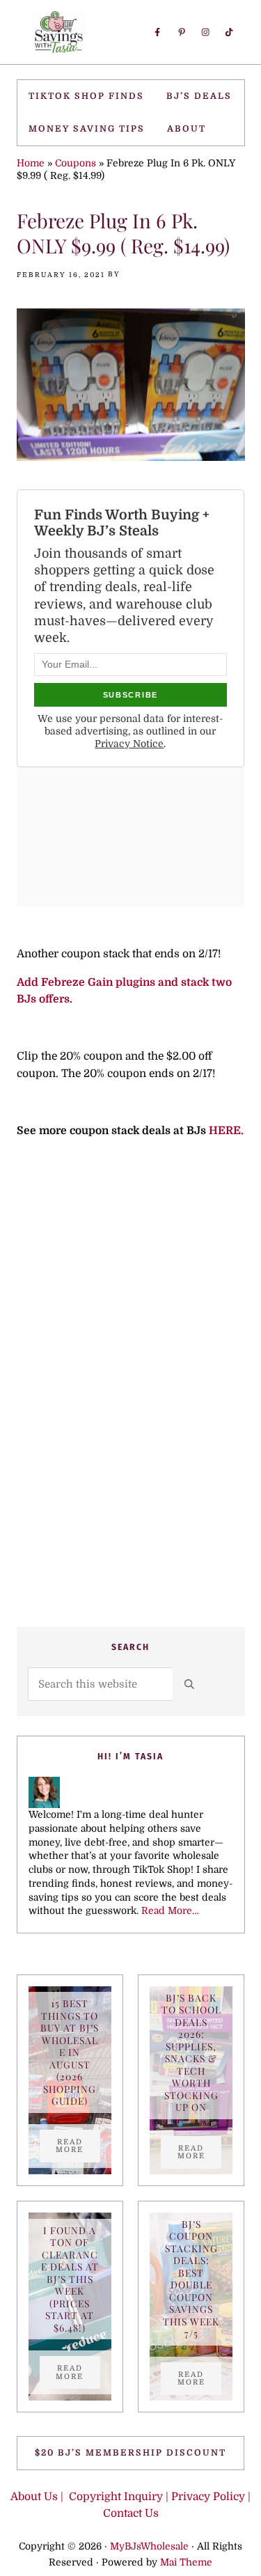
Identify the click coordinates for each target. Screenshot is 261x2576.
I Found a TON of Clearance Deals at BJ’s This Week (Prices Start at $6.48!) (70, 2279)
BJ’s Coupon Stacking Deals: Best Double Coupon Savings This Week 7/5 (191, 2279)
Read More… (170, 1911)
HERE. (226, 1131)
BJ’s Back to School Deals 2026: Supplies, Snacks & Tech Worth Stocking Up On (191, 2053)
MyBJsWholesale (149, 2546)
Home (31, 163)
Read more (78, 2146)
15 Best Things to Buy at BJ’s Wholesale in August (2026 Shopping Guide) (70, 2052)
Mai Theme (186, 2562)
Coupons (76, 163)
